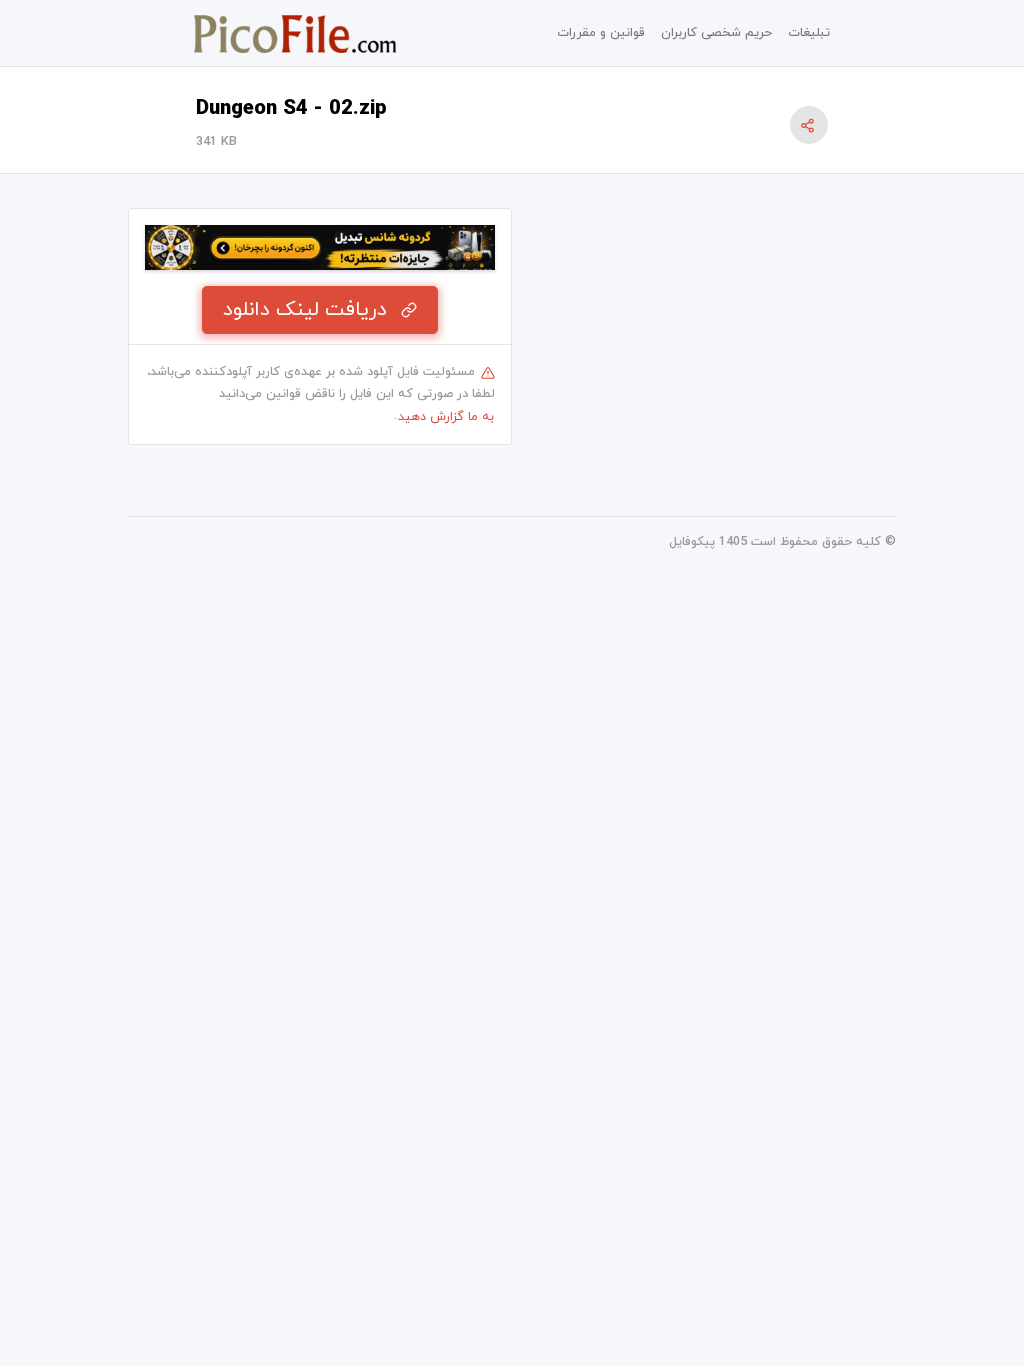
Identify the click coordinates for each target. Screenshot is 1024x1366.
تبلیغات (809, 33)
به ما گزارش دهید (446, 417)
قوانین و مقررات (601, 33)
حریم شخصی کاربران (716, 33)
